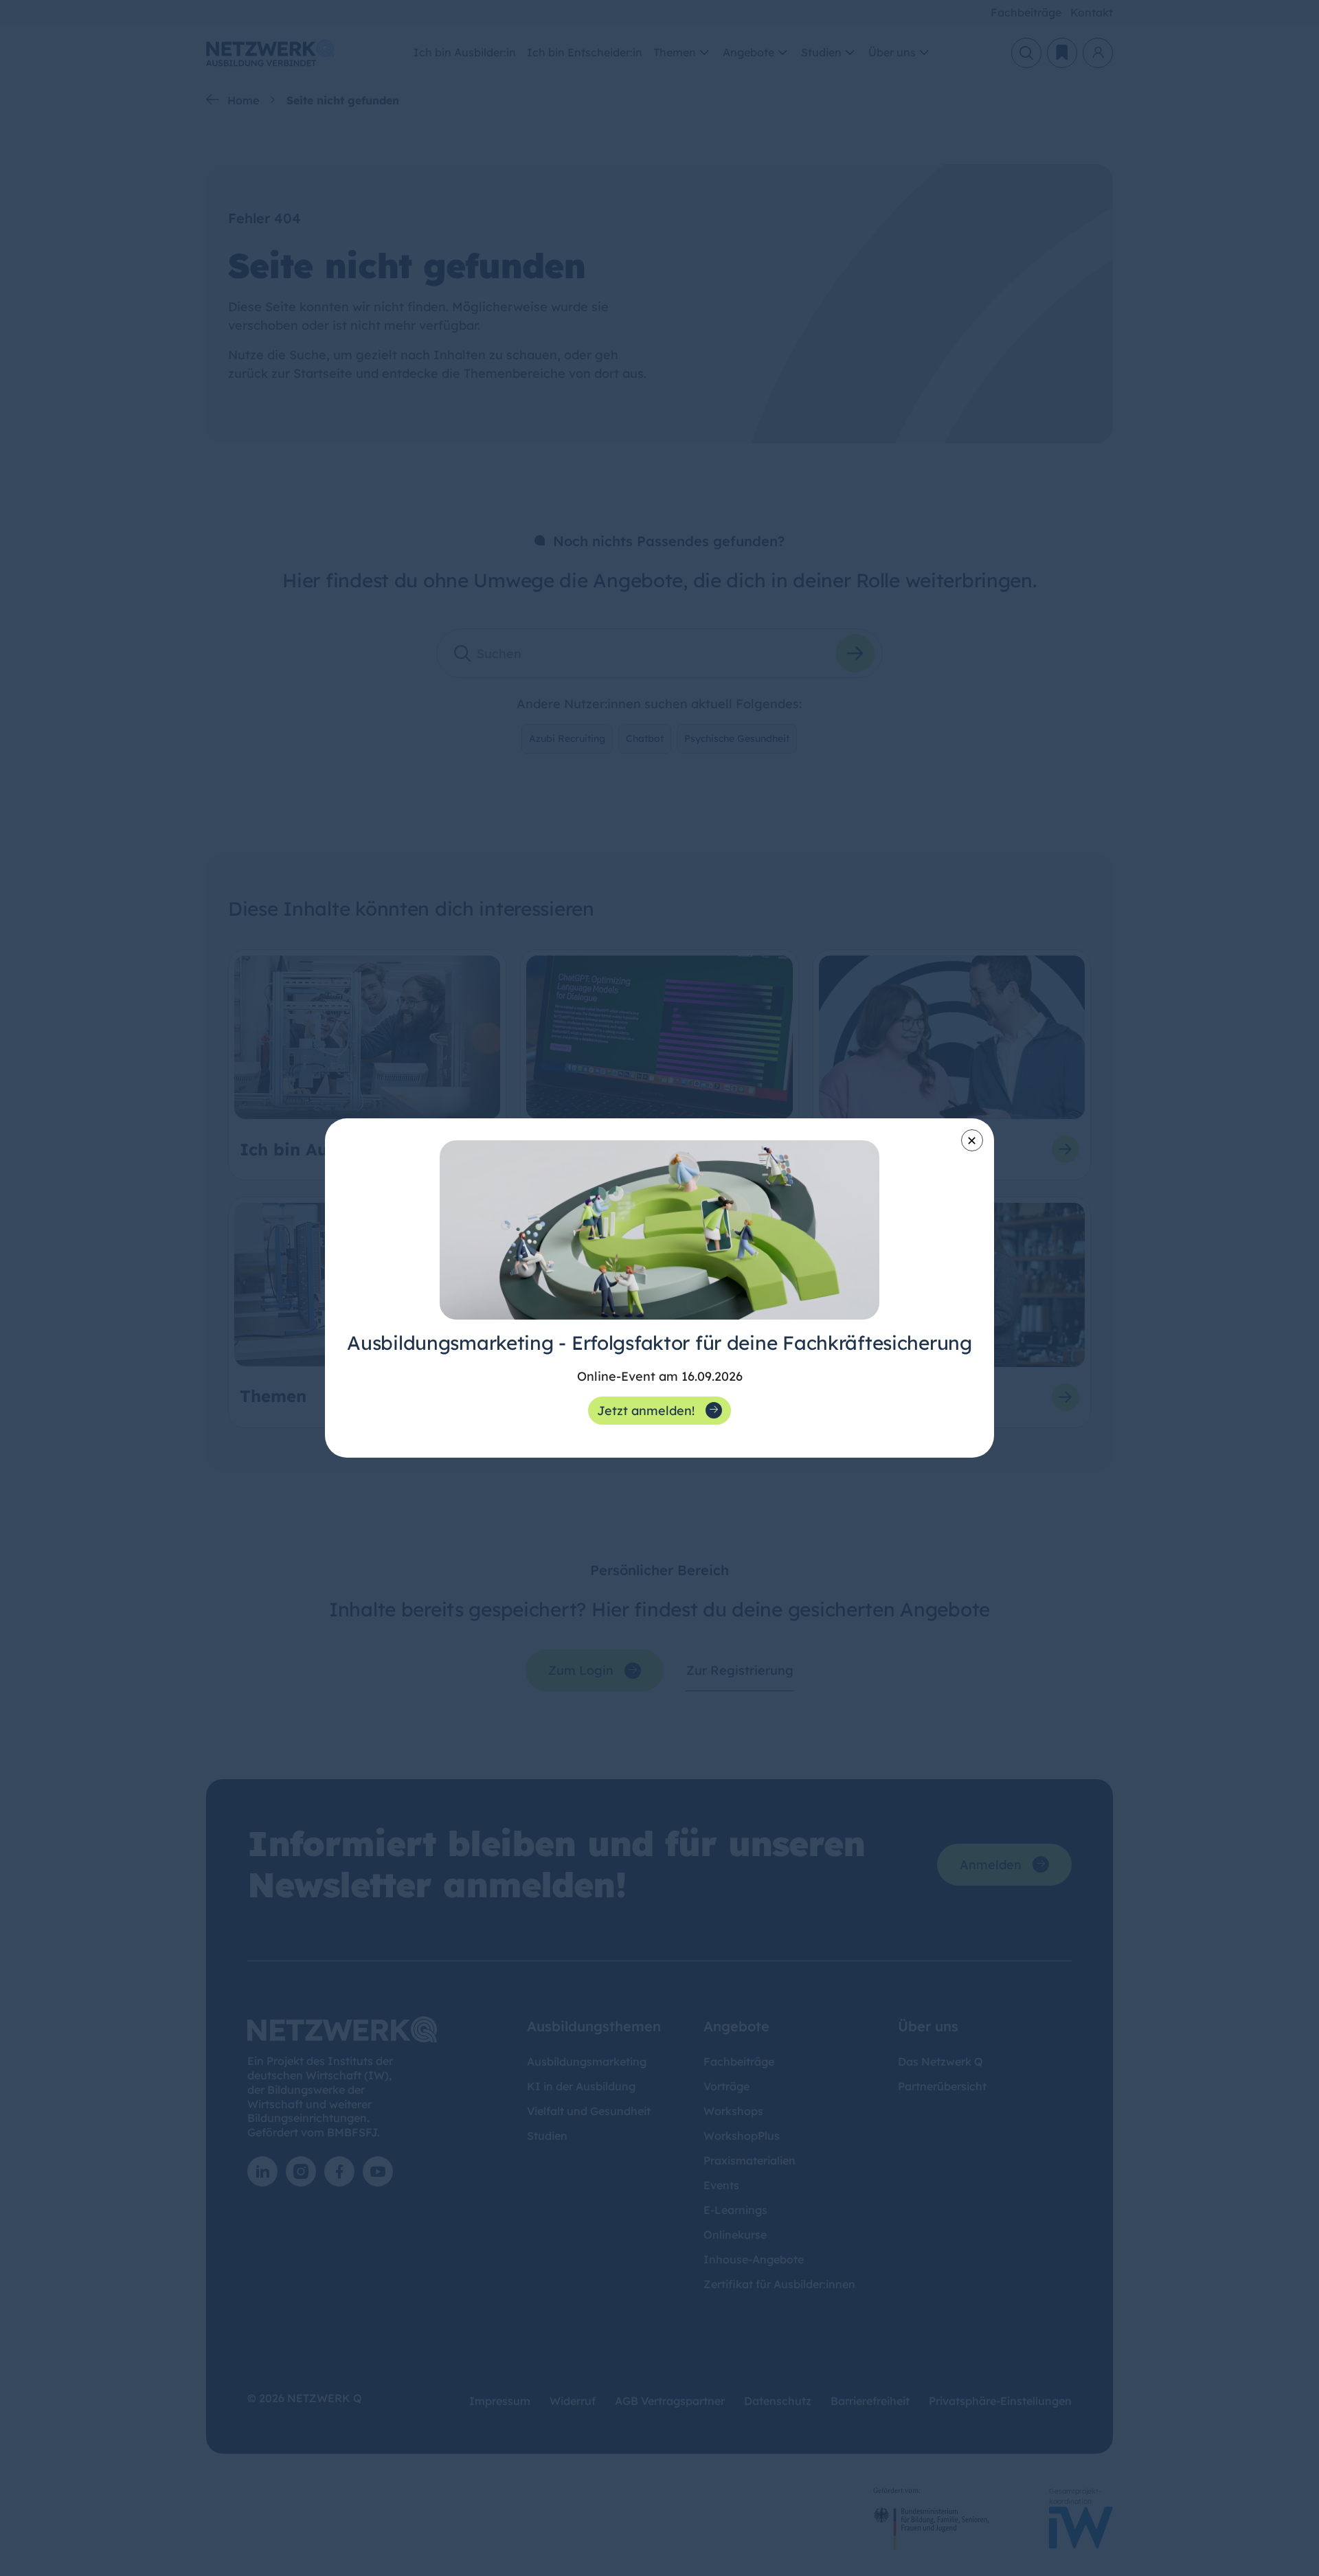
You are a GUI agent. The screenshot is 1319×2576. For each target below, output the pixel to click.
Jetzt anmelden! (646, 1411)
